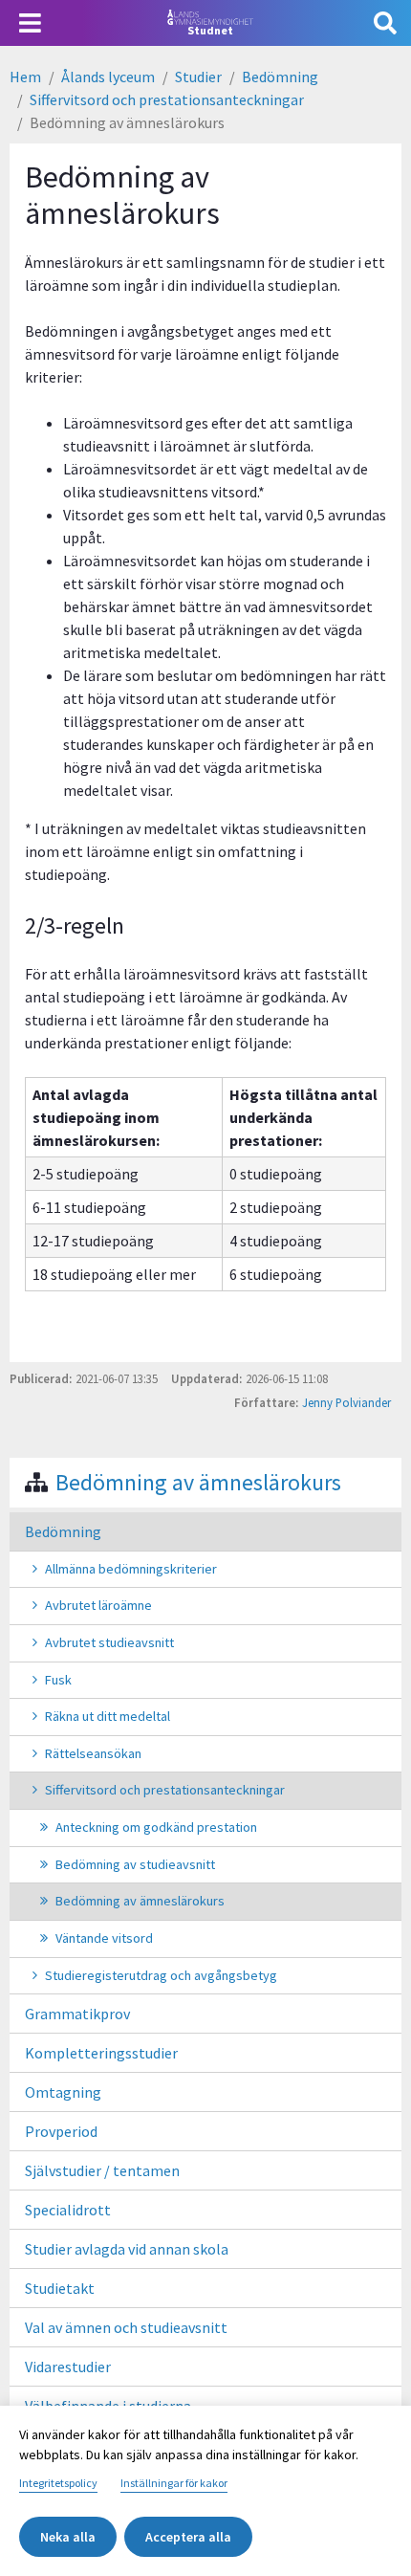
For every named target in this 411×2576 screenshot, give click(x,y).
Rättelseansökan (93, 1753)
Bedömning (280, 77)
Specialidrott (68, 2210)
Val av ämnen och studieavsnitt (126, 2327)
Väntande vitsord (104, 1938)
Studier (198, 77)
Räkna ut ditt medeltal (108, 1716)
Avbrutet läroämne (98, 1605)
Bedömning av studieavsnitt (135, 1864)
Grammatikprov (77, 2014)
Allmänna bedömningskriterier (131, 1569)
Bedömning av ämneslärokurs (198, 1482)
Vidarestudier (68, 2367)
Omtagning (63, 2092)
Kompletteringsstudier (101, 2053)
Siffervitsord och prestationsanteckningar (167, 99)
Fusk (58, 1680)
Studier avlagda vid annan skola (127, 2249)
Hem (25, 77)
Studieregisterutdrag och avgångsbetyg (161, 1975)
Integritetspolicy (58, 2483)
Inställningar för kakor (174, 2483)
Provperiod (61, 2131)
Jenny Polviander (346, 1402)
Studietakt (60, 2288)
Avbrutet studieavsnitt (109, 1642)
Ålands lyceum (108, 77)
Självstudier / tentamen (102, 2170)
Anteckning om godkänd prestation (156, 1827)
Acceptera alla (188, 2537)
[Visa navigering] (30, 22)
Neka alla (68, 2537)
